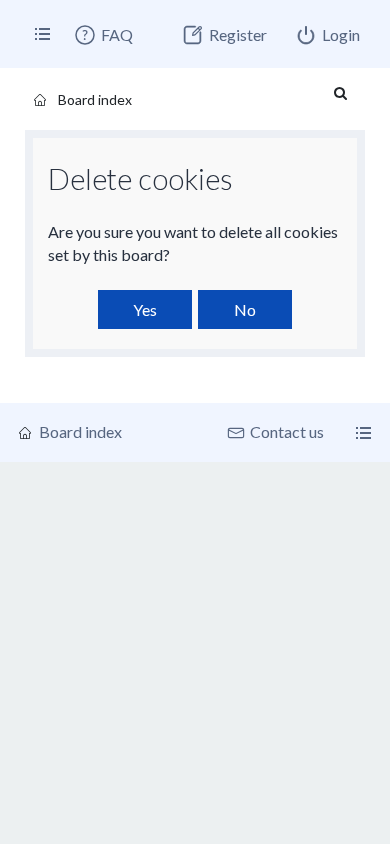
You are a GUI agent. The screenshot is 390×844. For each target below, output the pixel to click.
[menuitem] (103, 35)
